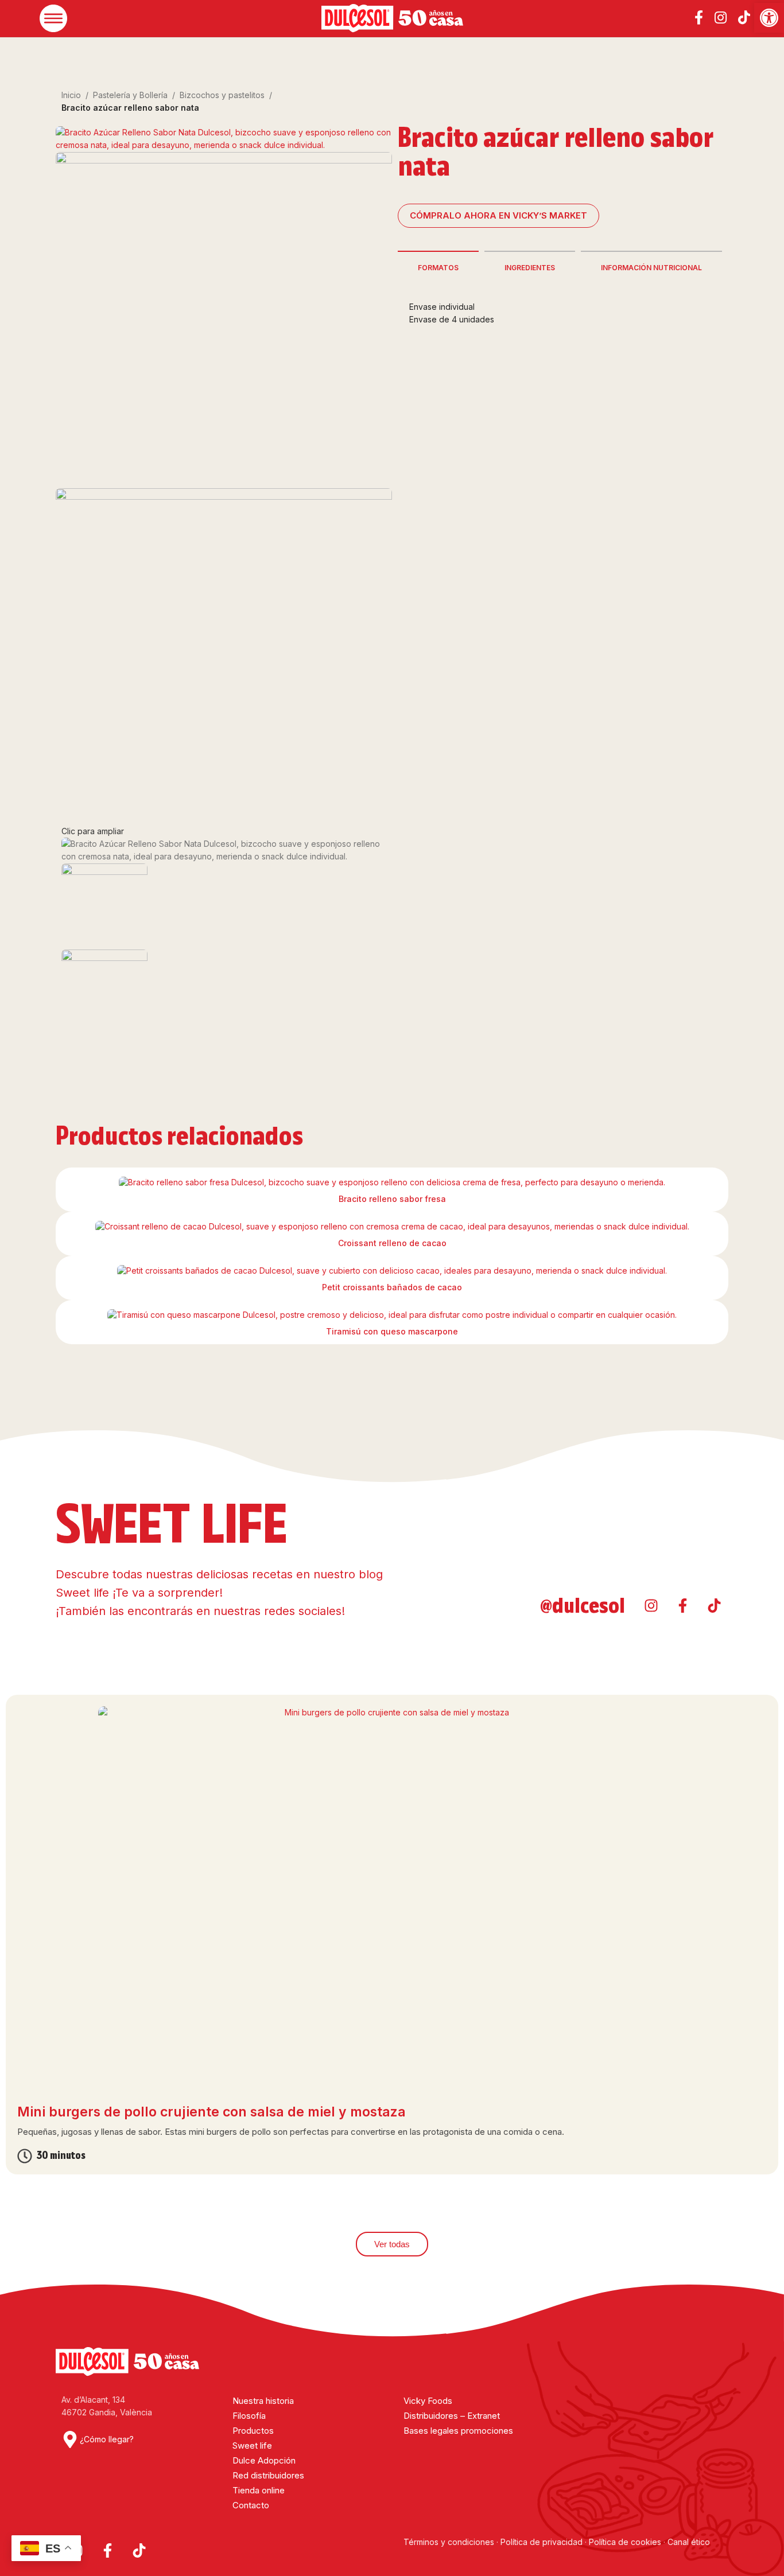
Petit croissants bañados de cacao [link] (392, 1287)
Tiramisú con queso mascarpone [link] (392, 1331)
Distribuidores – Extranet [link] (452, 2416)
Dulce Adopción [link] (264, 2460)
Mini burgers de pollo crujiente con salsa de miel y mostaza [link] (211, 2112)
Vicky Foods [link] (428, 2401)
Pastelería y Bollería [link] (130, 95)
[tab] (438, 267)
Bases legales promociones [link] (458, 2431)
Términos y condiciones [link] (450, 2542)
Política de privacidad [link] (542, 2542)
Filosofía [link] (249, 2416)
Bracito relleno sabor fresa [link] (392, 1199)
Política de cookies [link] (625, 2542)
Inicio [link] (71, 95)
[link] (769, 18)
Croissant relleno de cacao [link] (392, 1243)
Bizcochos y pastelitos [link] (222, 95)
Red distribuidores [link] (268, 2475)
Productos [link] (253, 2431)
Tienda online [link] (259, 2490)
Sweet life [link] (252, 2445)
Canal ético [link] (689, 2542)
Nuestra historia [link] (263, 2401)
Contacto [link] (251, 2505)
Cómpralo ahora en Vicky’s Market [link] (498, 215)
